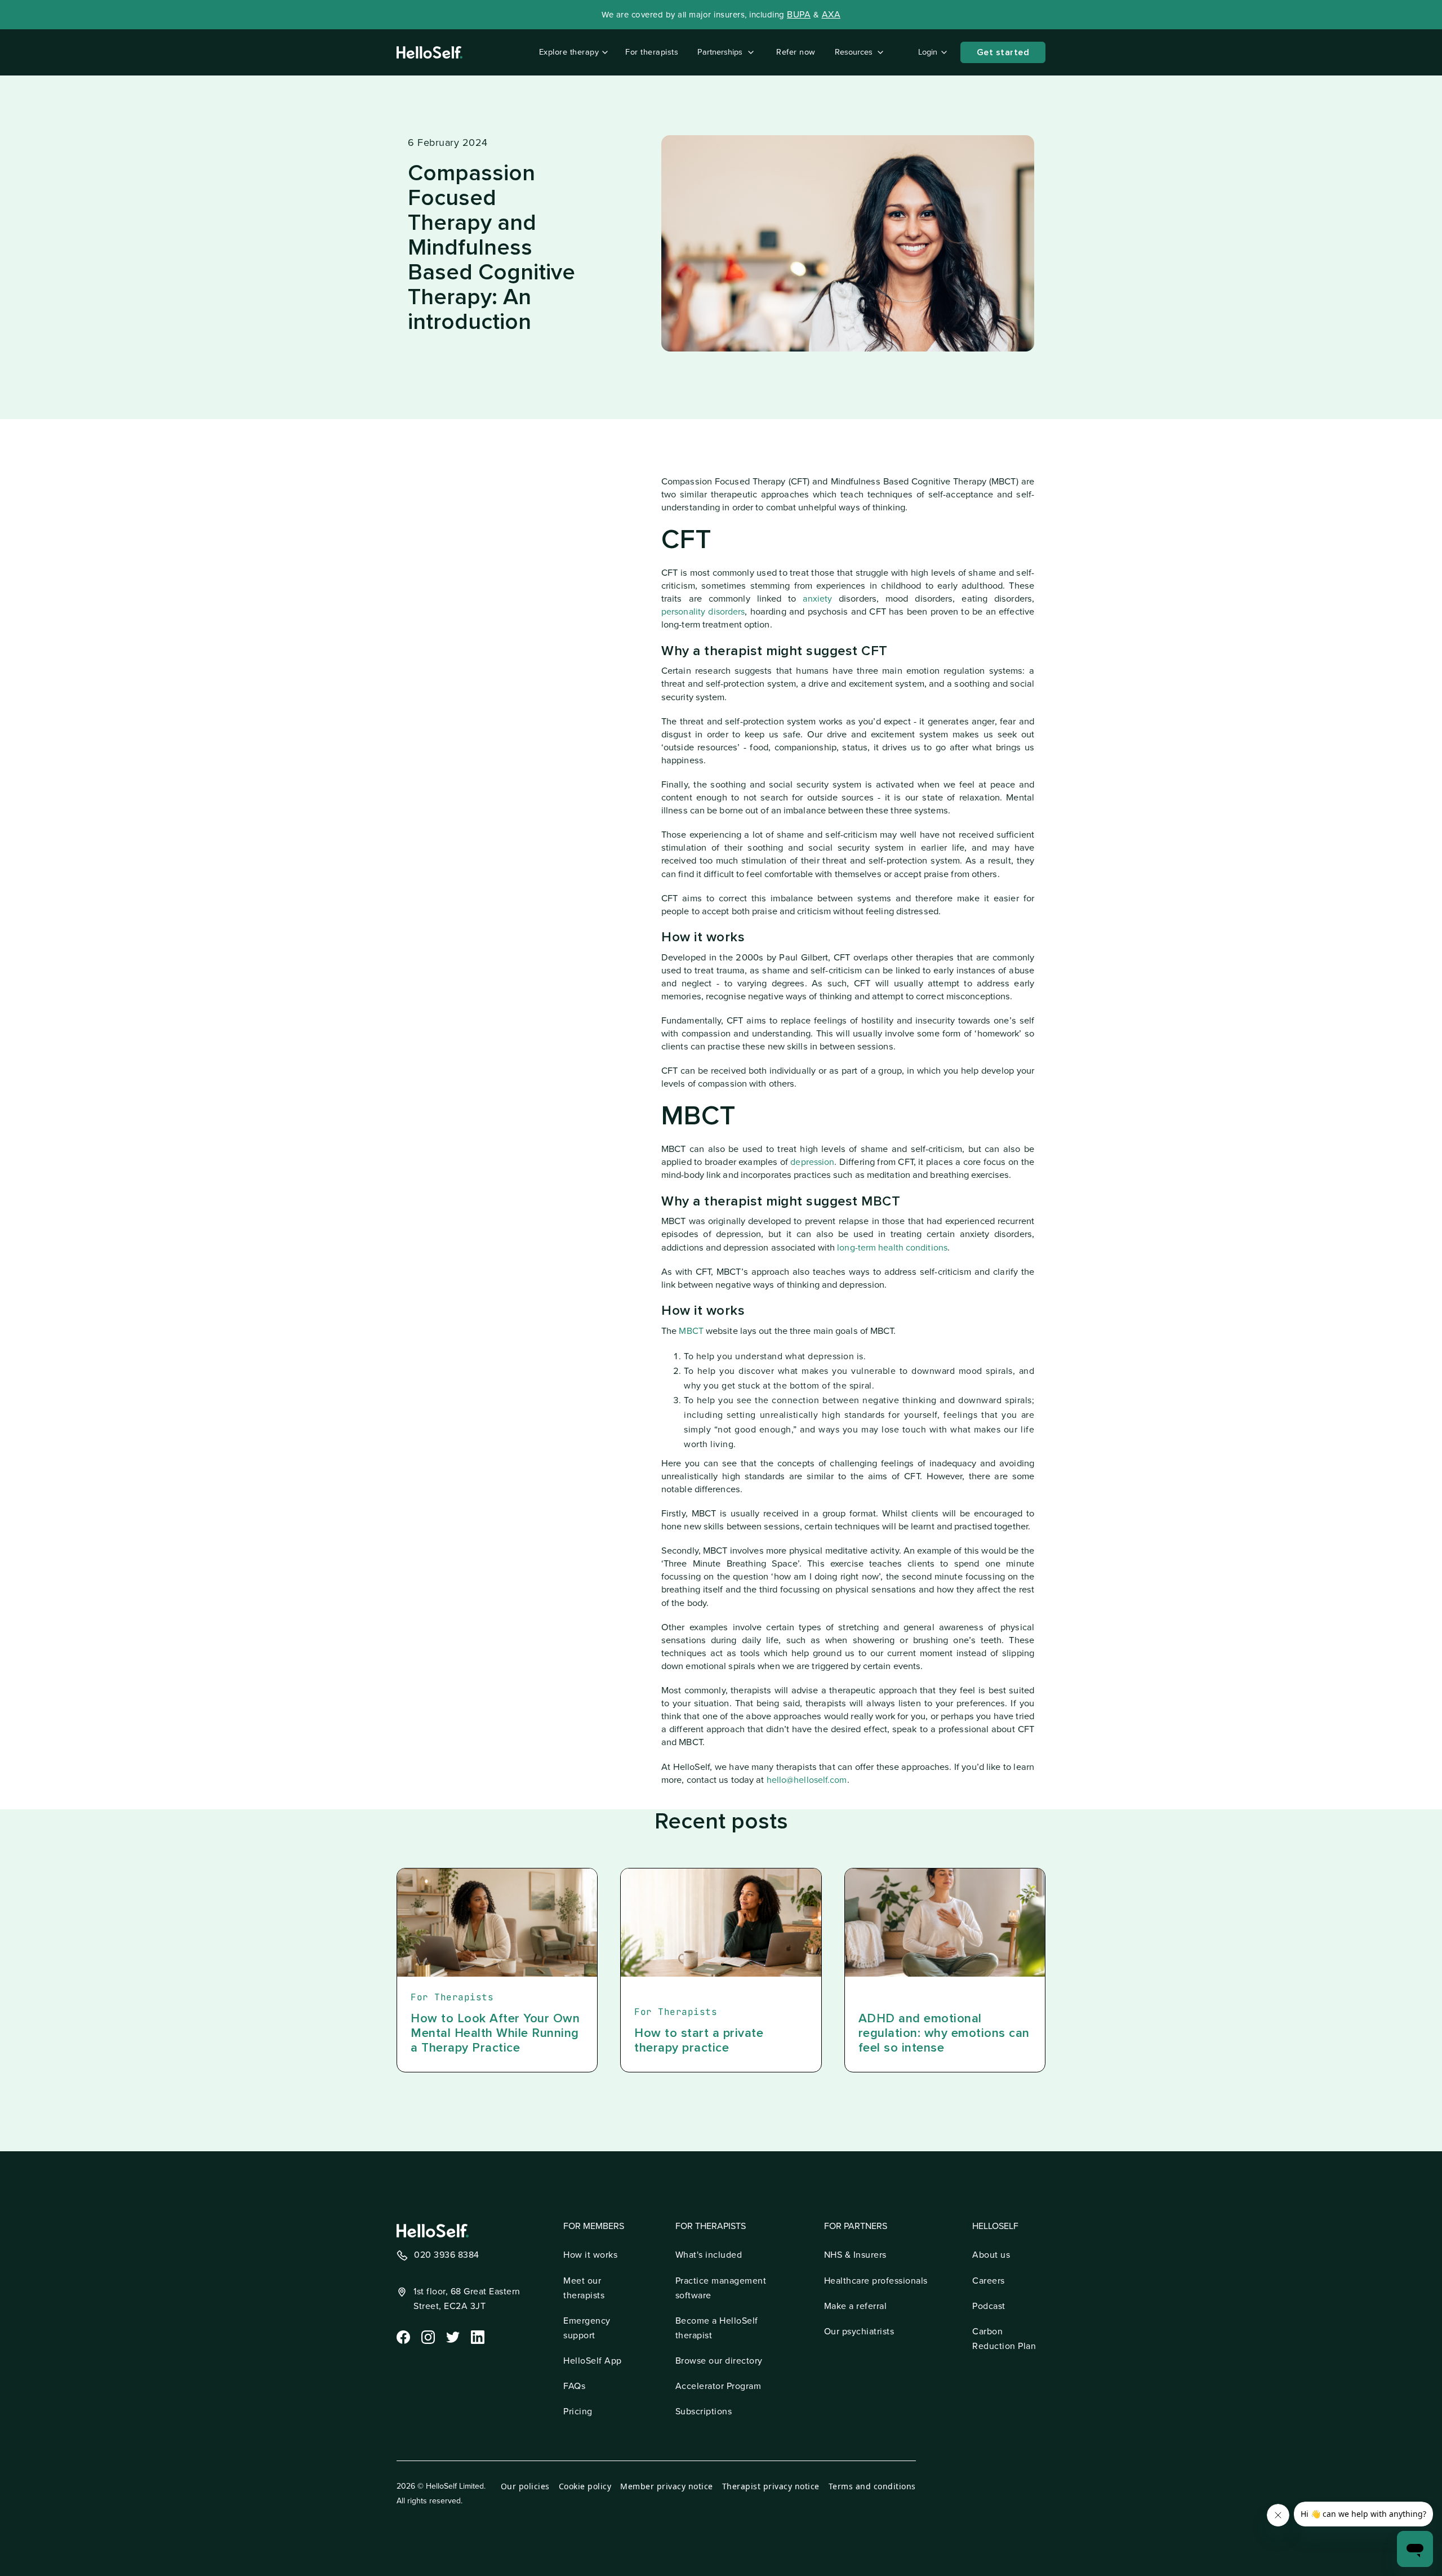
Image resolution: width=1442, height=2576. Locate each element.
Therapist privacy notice (771, 2486)
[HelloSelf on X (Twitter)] (452, 2336)
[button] (571, 52)
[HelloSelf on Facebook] (402, 2336)
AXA (831, 15)
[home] (430, 52)
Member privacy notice (667, 2486)
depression (812, 1162)
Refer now (796, 52)
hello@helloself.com (807, 1780)
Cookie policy (585, 2486)
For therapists (652, 52)
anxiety (817, 599)
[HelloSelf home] (433, 2231)
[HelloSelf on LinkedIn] (477, 2336)
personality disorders (703, 612)
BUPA (799, 15)
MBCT (691, 1331)
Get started (1003, 52)
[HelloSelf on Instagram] (427, 2336)
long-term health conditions (892, 1248)
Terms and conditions (872, 2486)
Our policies (525, 2486)
